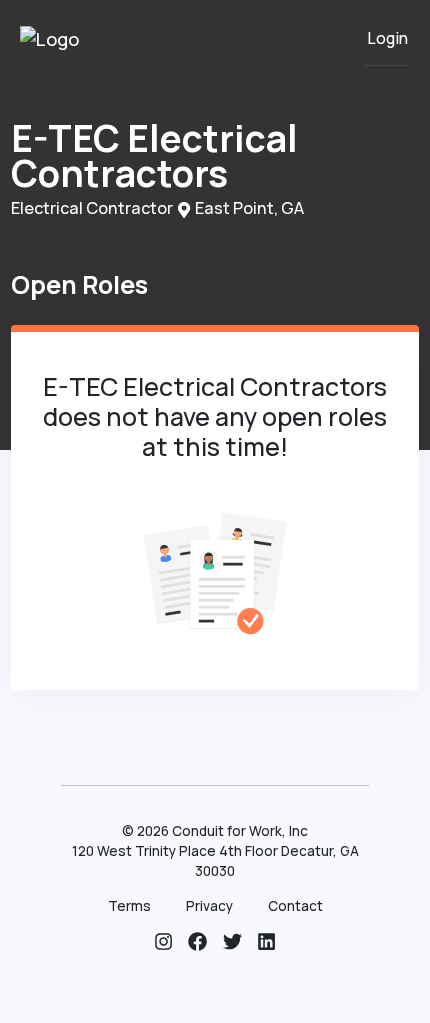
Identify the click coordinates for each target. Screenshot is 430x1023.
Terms (129, 906)
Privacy (209, 906)
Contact (295, 906)
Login (387, 38)
